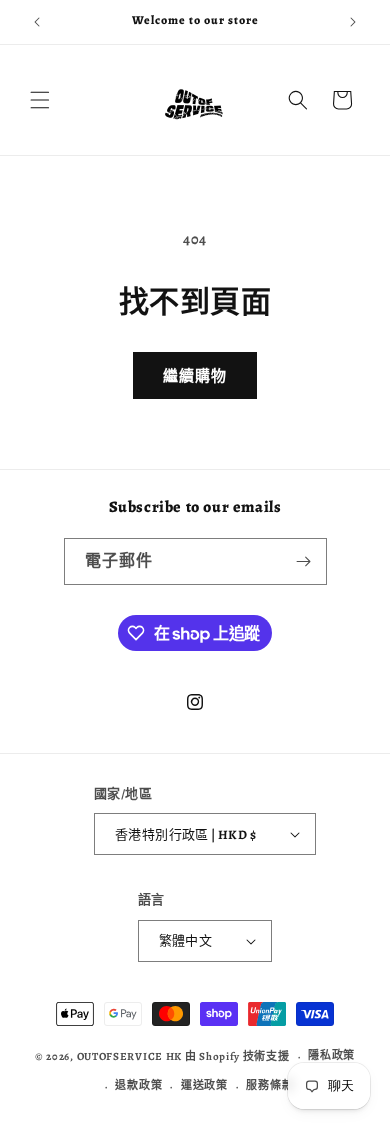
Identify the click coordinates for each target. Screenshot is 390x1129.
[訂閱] (304, 561)
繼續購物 (195, 376)
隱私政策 (331, 1055)
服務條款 (269, 1085)
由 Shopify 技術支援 (237, 1056)
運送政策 (204, 1085)
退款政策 (138, 1085)
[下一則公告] (353, 22)
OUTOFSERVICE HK (130, 1056)
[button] (40, 100)
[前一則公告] (37, 22)
